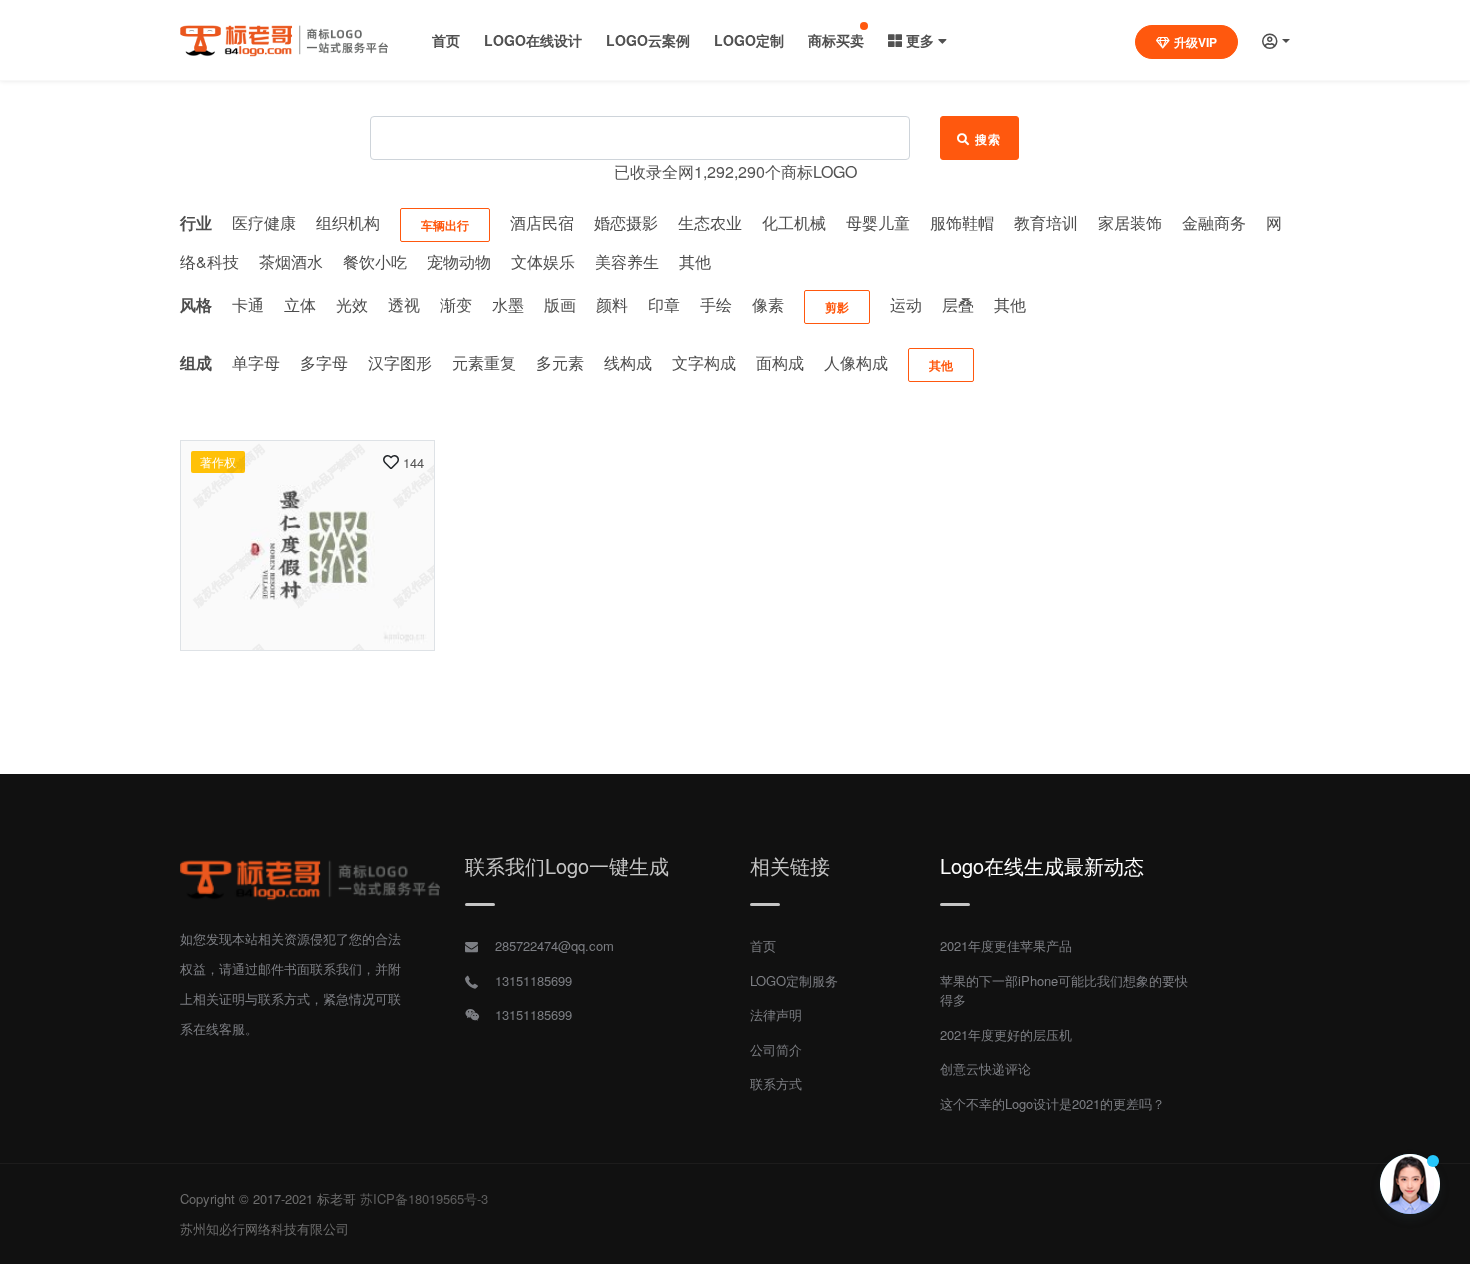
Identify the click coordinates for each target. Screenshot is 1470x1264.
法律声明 (776, 1014)
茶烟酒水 (291, 261)
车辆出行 (445, 225)
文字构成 (704, 362)
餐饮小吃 (375, 261)
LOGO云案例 (648, 40)
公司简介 (776, 1049)
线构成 (628, 362)
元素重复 (484, 362)
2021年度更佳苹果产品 (1006, 945)
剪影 (837, 307)
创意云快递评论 (985, 1068)
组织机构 (348, 222)
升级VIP (1195, 42)
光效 (352, 304)
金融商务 (1214, 222)
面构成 (780, 362)
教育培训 (1046, 222)
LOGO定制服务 (794, 980)
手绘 (716, 304)
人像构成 (856, 362)
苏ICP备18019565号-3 (424, 1198)
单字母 (256, 362)
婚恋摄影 (626, 222)
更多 (920, 40)
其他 (695, 261)
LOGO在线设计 (533, 40)
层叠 (958, 304)
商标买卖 (836, 40)
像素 (768, 304)
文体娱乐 (543, 261)
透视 (404, 304)
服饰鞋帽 (962, 222)
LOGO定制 (749, 40)
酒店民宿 (542, 222)
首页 (446, 40)
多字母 (324, 362)
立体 (300, 304)
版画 (560, 304)
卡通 (248, 304)
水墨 (508, 304)
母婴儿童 (878, 222)
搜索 (988, 139)
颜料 (612, 304)
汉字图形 (400, 362)
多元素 (560, 362)
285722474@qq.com (554, 945)
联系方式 (776, 1083)
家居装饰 (1130, 222)
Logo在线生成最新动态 (1042, 865)
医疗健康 (264, 222)
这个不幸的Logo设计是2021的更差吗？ (1052, 1103)
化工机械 (794, 222)
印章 (664, 304)
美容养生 (627, 261)
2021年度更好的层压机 (1006, 1034)
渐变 (456, 304)
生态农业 (710, 222)
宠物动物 (459, 261)
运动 (906, 304)
